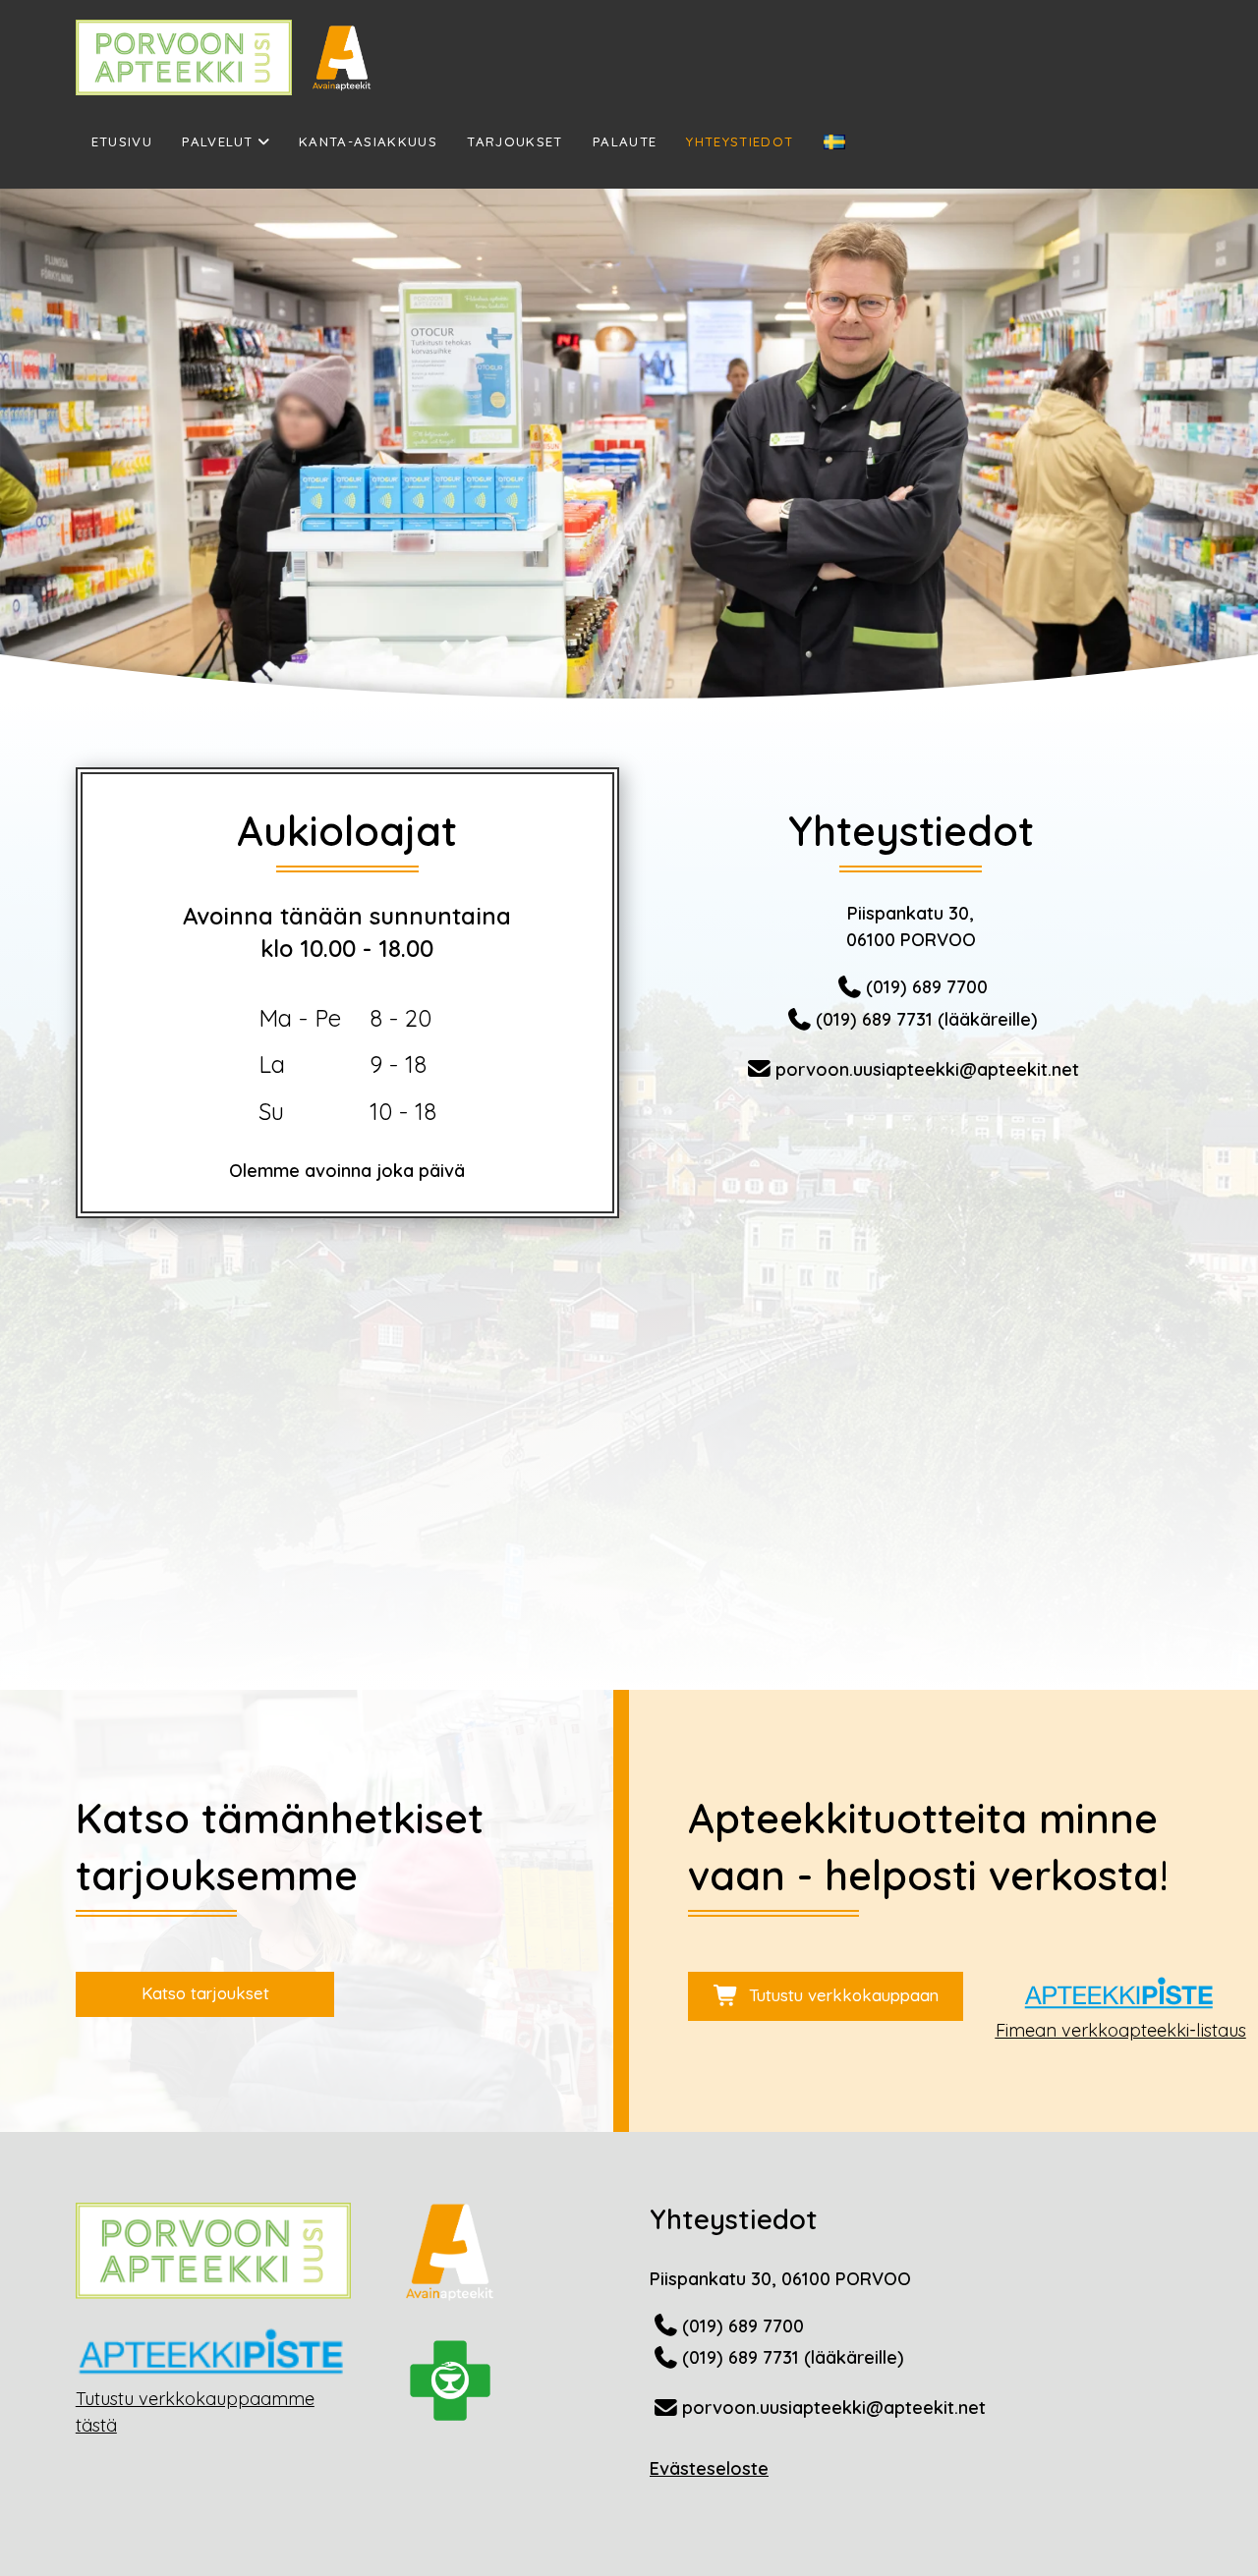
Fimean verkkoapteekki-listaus (1121, 2030)
